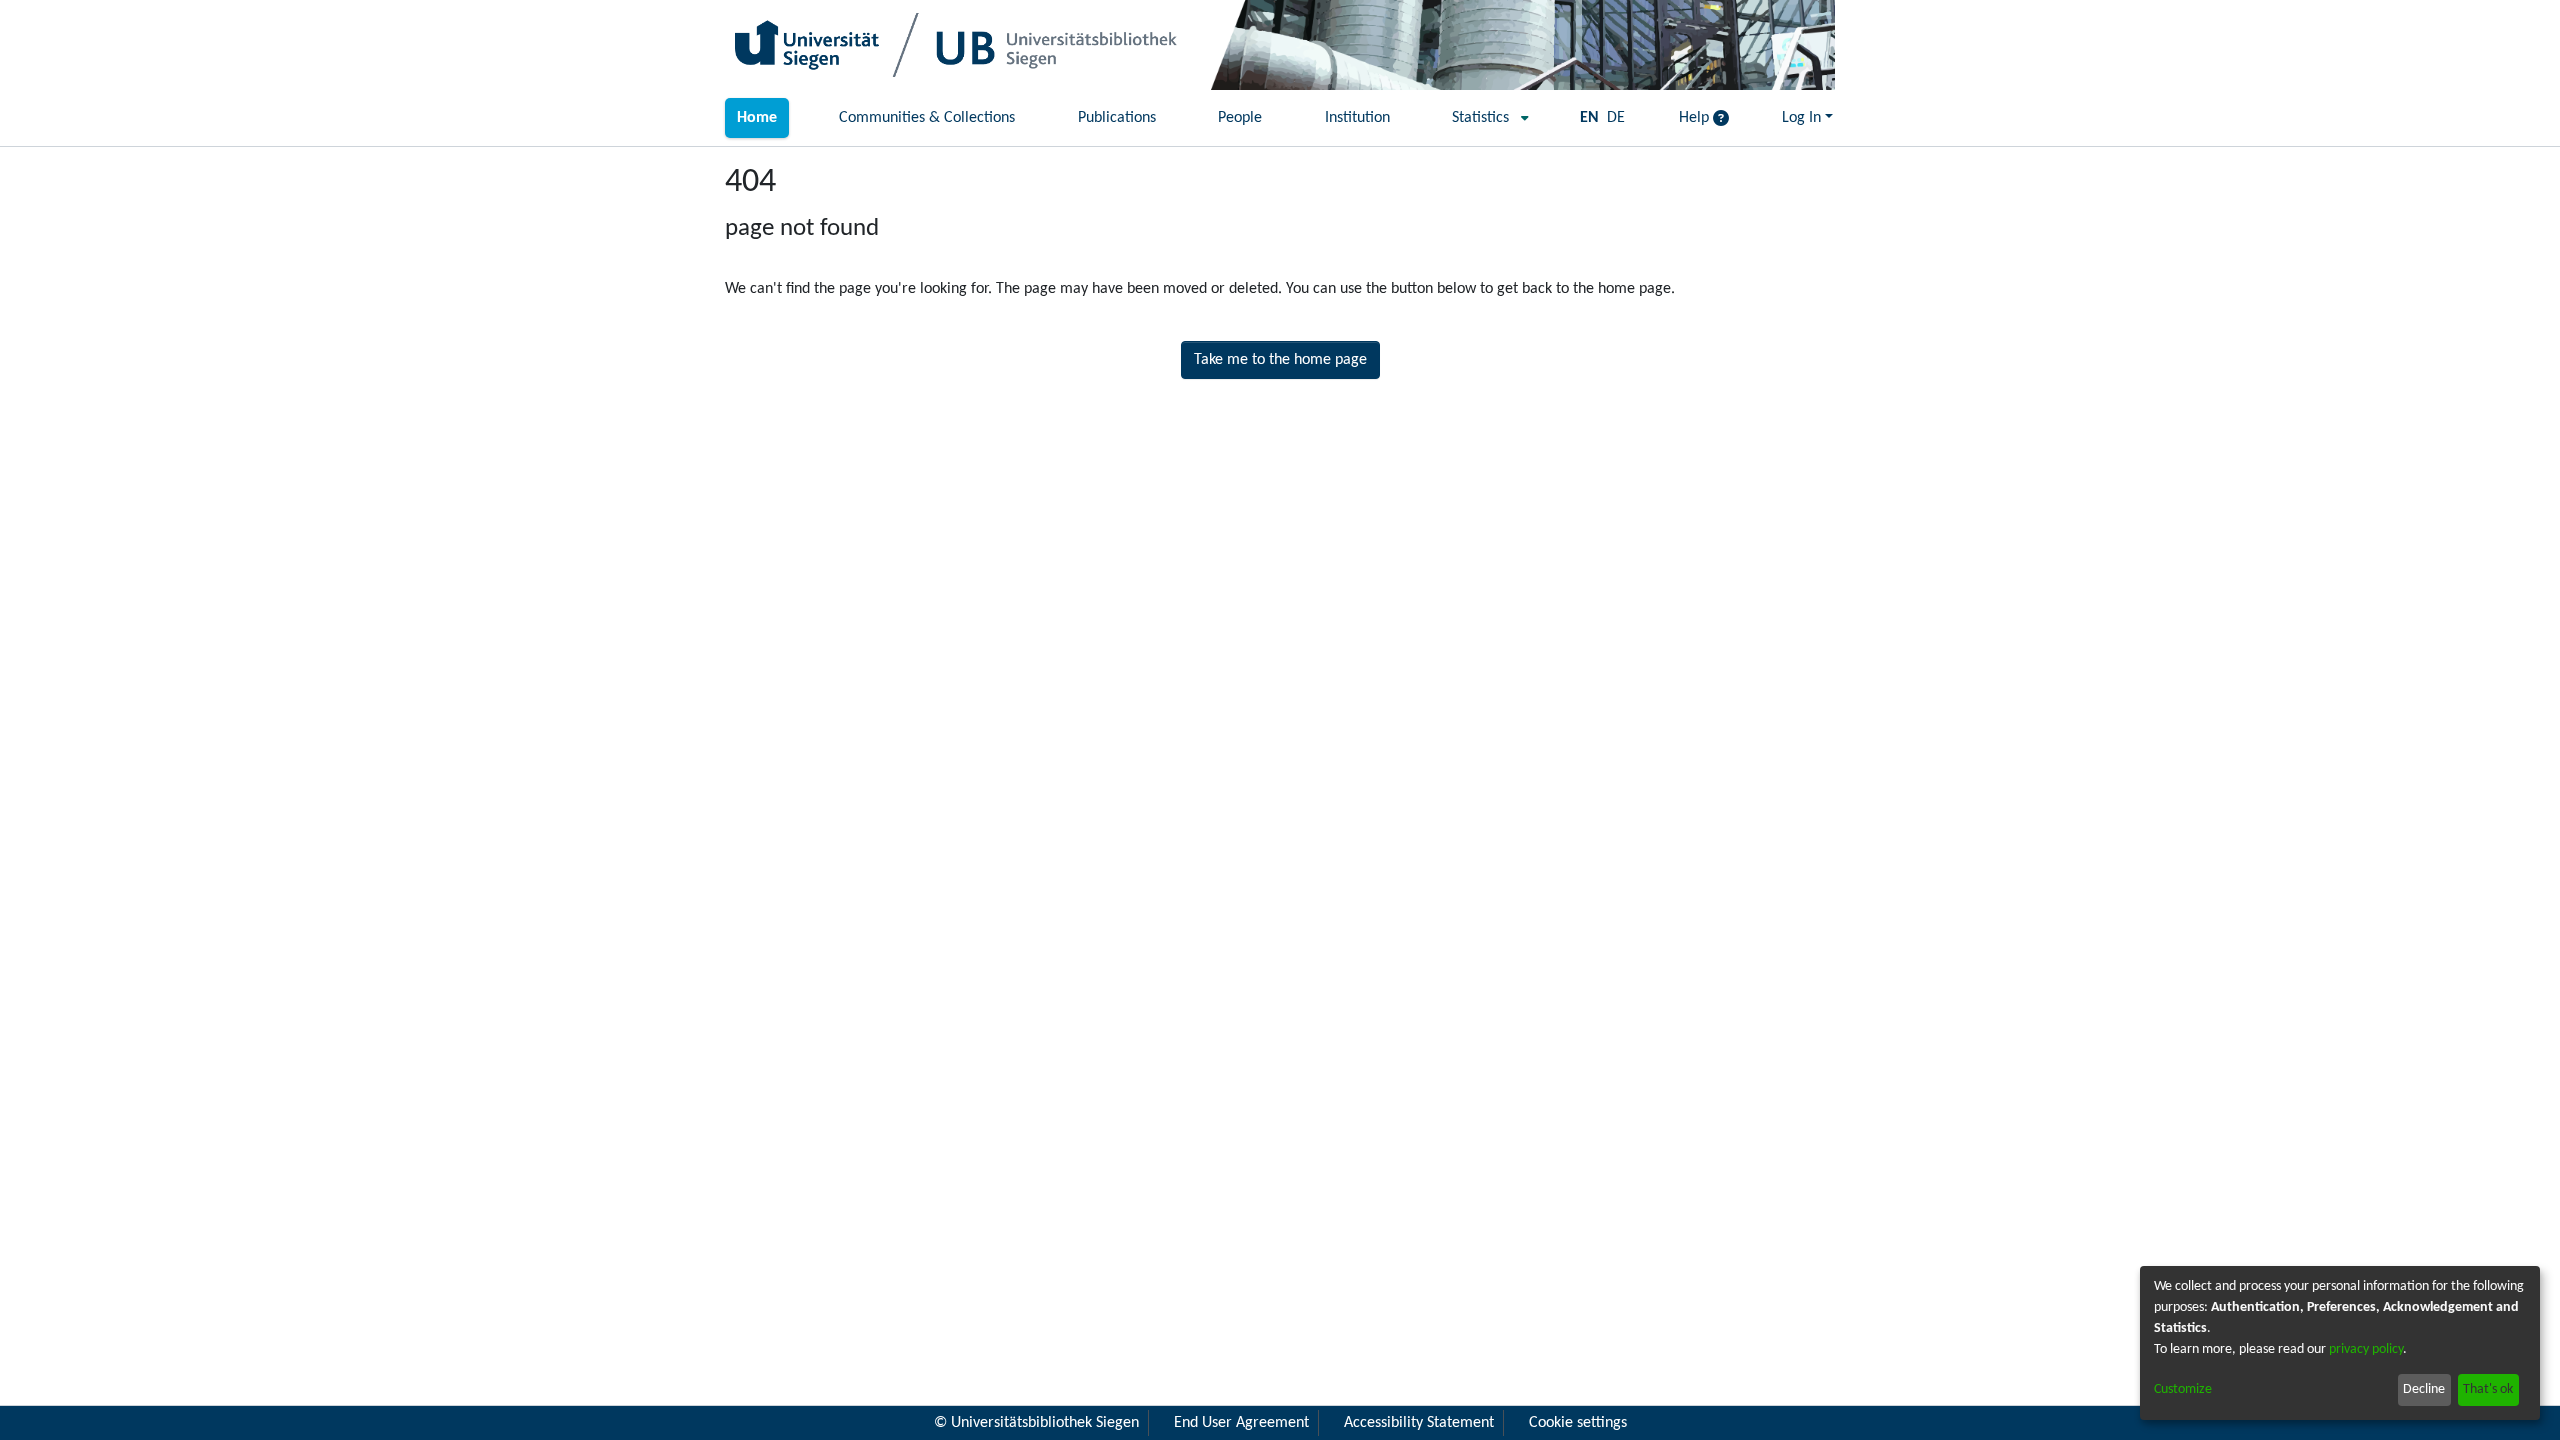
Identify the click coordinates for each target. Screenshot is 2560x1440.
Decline (2424, 1389)
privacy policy (2366, 1349)
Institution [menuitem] (1357, 118)
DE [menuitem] (1616, 118)
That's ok (2488, 1389)
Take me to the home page (1280, 360)
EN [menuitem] (1589, 118)
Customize (2183, 1389)
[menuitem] (1484, 118)
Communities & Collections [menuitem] (927, 118)
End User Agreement (1241, 1423)
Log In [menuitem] (1801, 118)
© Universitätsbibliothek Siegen (1036, 1423)
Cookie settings (1578, 1423)
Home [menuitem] (757, 118)
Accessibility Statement (1419, 1423)
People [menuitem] (1240, 118)
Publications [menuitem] (1117, 118)
